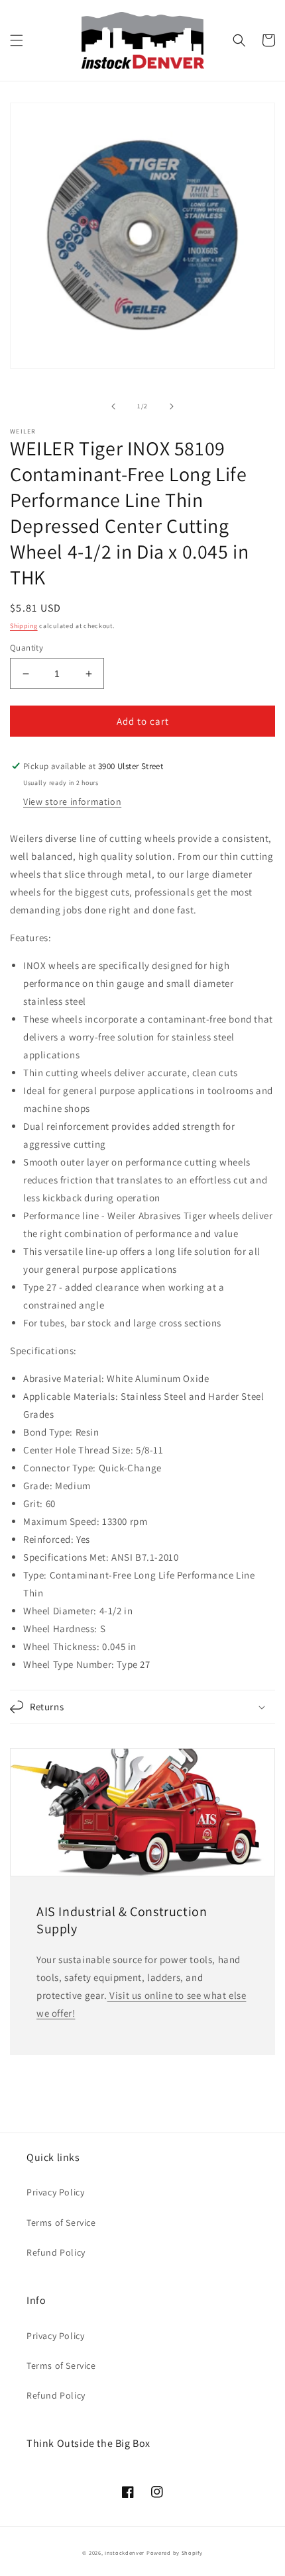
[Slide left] (113, 406)
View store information (72, 802)
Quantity (27, 648)
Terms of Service (61, 2223)
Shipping (24, 626)
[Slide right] (172, 406)
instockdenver (125, 2553)
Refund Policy (56, 2252)
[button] (17, 40)
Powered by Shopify (175, 2553)
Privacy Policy (55, 2192)
